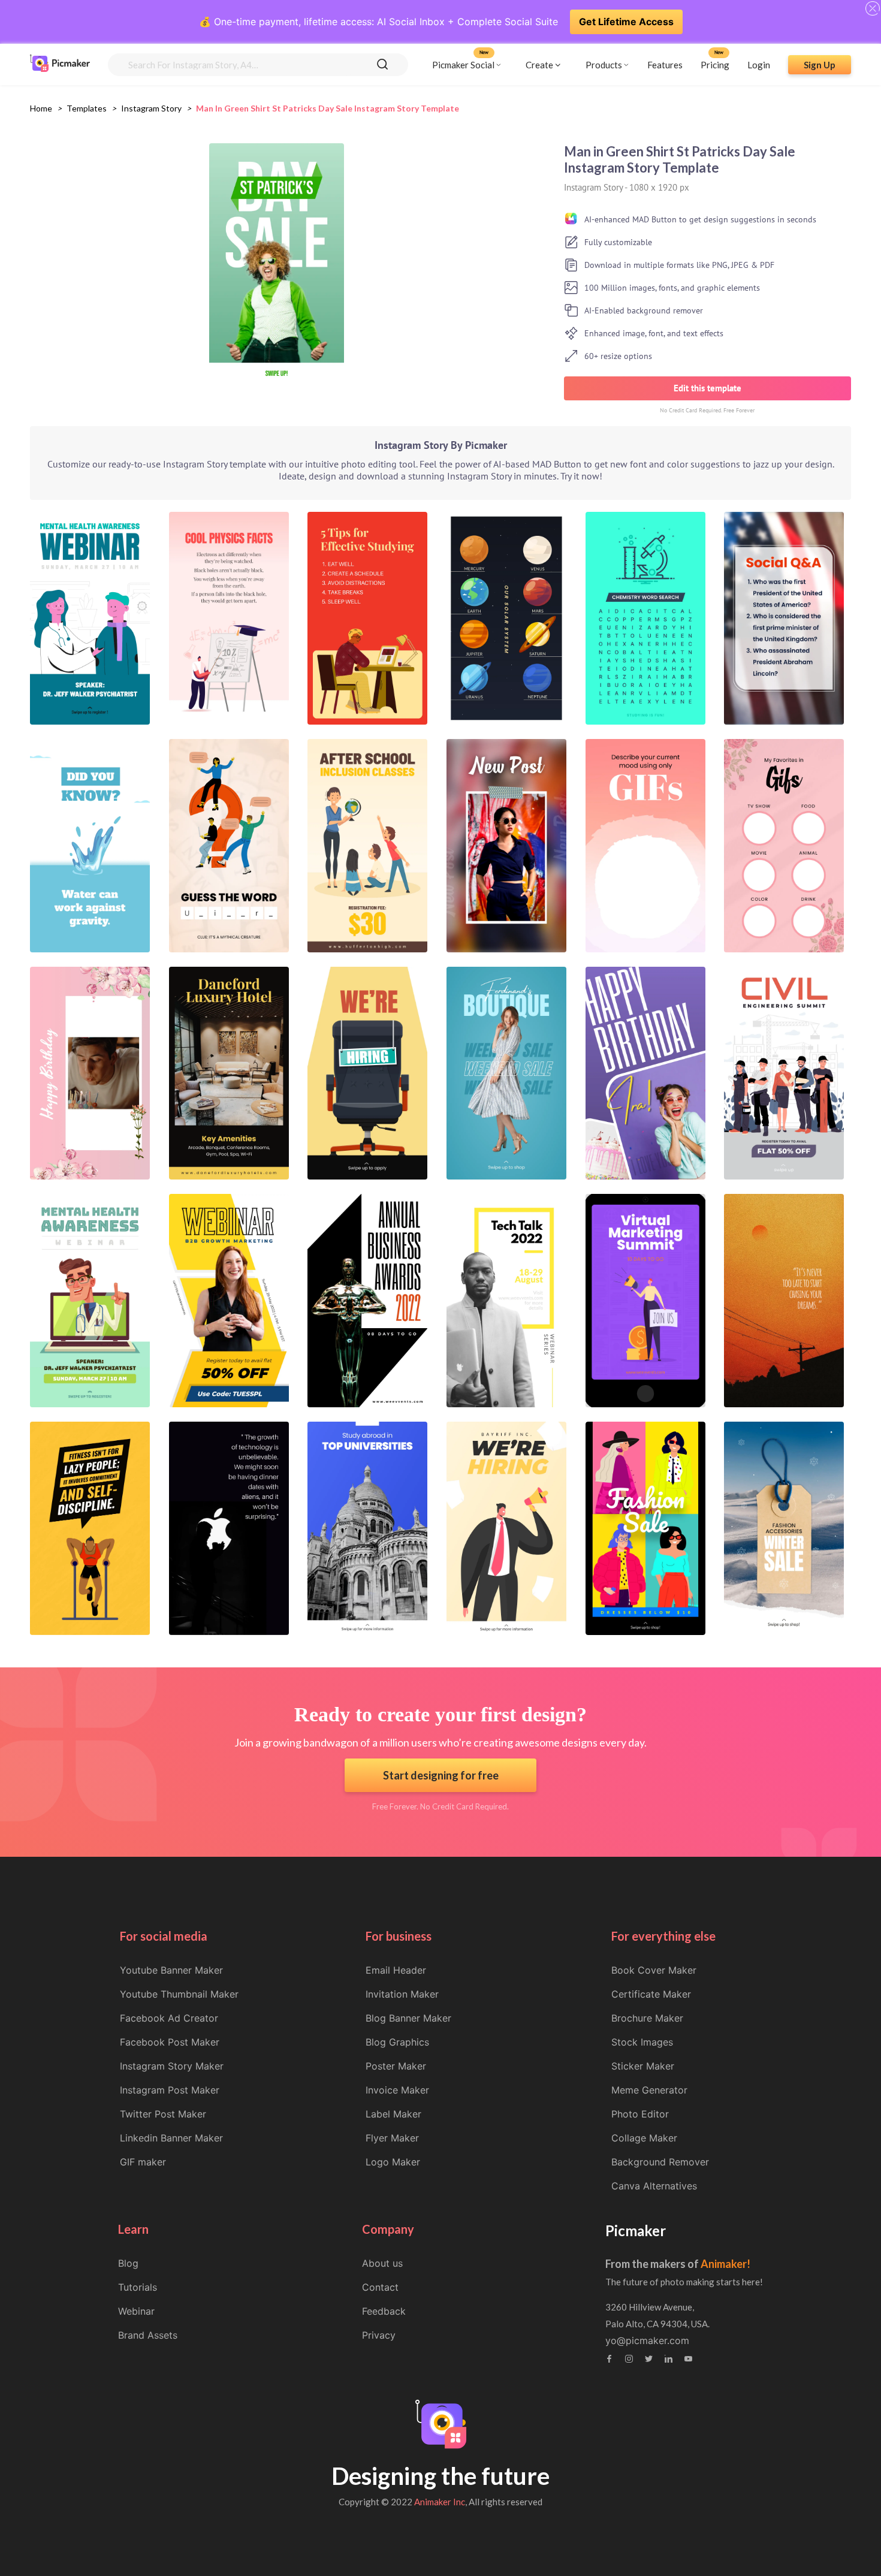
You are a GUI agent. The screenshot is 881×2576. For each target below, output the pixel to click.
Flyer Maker (392, 2138)
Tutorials (138, 2287)
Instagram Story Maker (172, 2066)
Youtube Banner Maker (171, 1970)
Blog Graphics (397, 2042)
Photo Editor (640, 2114)
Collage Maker (644, 2138)
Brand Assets (148, 2335)
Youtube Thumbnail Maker (179, 1994)
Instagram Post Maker (170, 2090)
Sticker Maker (643, 2066)
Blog (128, 2263)
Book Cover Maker (654, 1970)
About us (382, 2263)
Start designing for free (441, 1775)
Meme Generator (649, 2090)
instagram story (151, 108)
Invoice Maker (397, 2090)
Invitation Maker (402, 1994)
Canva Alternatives (654, 2186)
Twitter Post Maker (163, 2114)
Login (759, 64)
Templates (87, 108)
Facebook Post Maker (170, 2042)
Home (41, 108)
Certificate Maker (651, 1994)
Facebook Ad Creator (169, 2018)
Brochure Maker (647, 2018)
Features (665, 64)
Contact (380, 2287)
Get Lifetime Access (626, 22)
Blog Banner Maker (408, 2018)
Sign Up (820, 64)
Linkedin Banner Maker (171, 2138)
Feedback (384, 2311)
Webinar (136, 2311)
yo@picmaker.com (647, 2340)
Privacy (379, 2335)
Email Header (396, 1970)
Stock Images (642, 2042)
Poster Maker (396, 2066)
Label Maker (393, 2114)
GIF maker (143, 2162)
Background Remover (660, 2162)
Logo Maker (393, 2162)
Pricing (715, 64)
